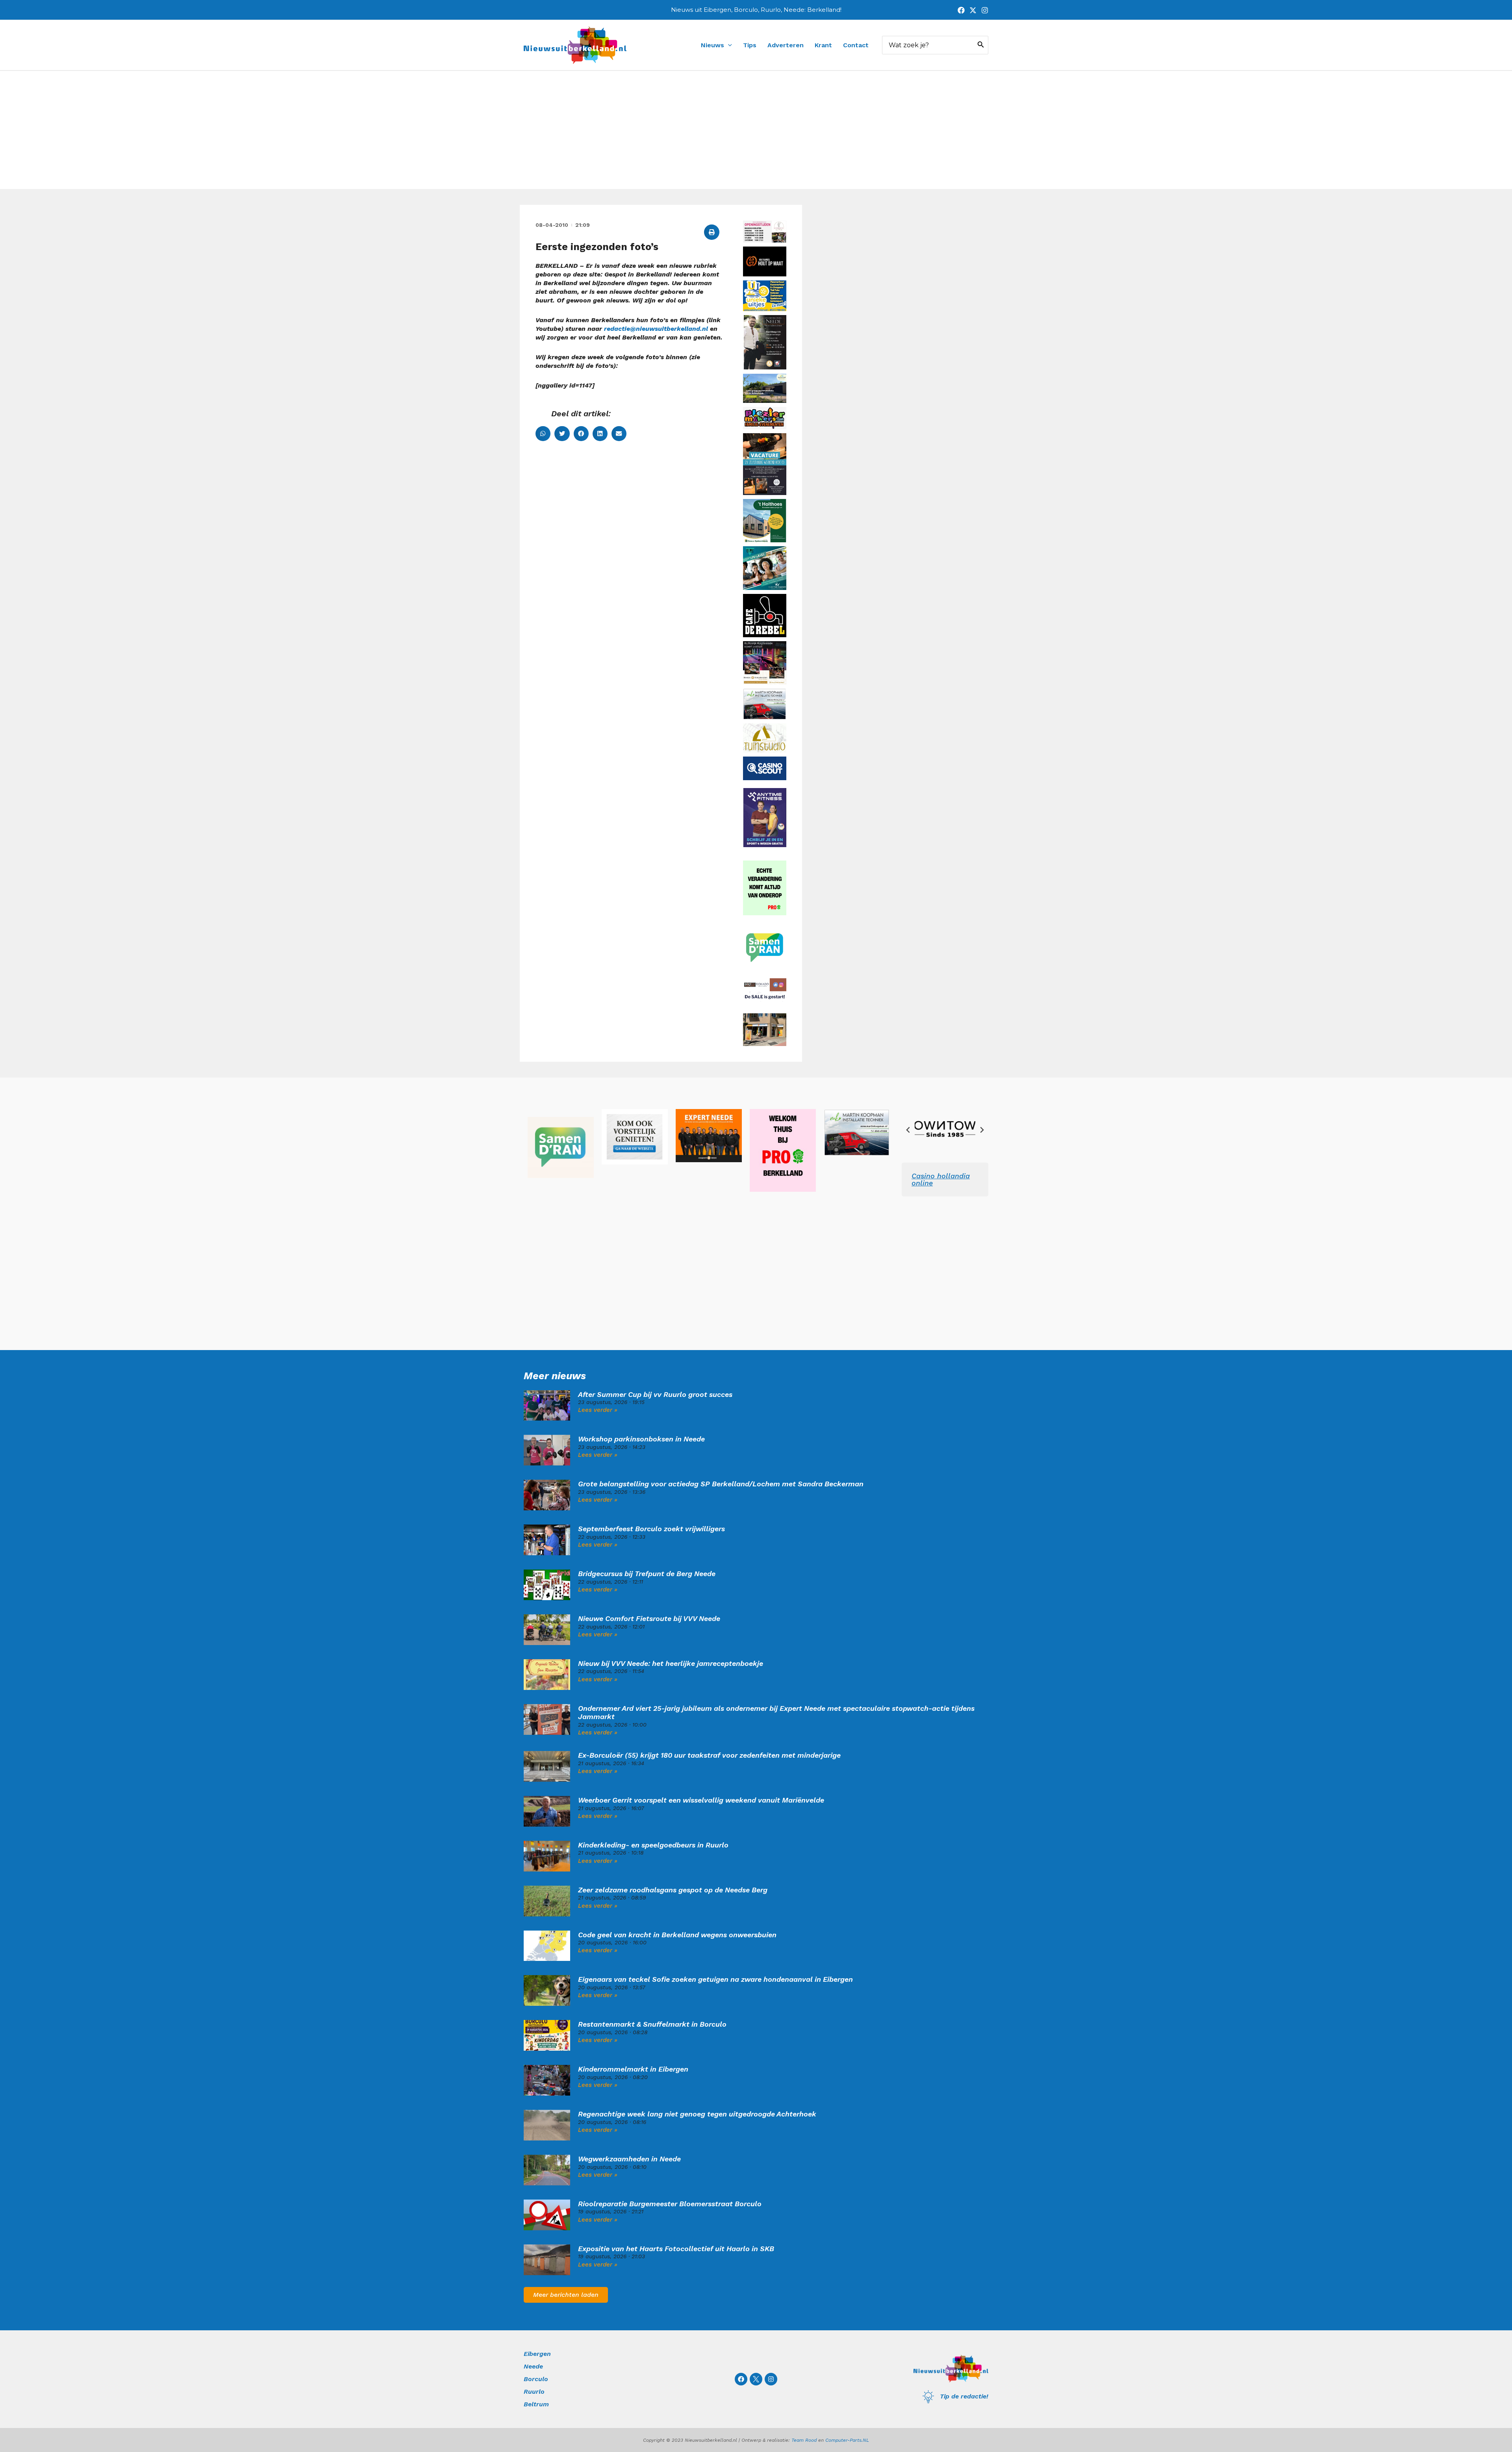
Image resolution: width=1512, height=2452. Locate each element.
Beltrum (536, 2404)
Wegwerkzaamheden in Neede (629, 2159)
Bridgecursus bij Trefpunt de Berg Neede (647, 1574)
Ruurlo (534, 2392)
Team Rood (804, 2440)
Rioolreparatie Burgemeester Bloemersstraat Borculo (670, 2204)
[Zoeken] (981, 45)
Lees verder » (598, 1410)
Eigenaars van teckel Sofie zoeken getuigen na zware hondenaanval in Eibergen (715, 1979)
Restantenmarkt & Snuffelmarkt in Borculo (652, 2024)
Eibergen (537, 2354)
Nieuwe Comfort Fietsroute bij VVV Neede (649, 1618)
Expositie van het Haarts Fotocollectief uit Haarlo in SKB (676, 2249)
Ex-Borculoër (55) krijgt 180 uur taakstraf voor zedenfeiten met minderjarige (709, 1755)
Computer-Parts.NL (847, 2440)
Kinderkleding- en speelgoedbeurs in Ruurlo (653, 1845)
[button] (712, 232)
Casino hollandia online (941, 1179)
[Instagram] (985, 10)
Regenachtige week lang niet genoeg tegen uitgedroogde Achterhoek (697, 2114)
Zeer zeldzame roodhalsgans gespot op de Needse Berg (673, 1890)
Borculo (536, 2379)
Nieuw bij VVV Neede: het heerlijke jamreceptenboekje (671, 1663)
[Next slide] (982, 1130)
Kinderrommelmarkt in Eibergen (633, 2069)
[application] (728, 45)
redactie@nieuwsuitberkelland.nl (656, 329)
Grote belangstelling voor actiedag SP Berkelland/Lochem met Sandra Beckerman (721, 1484)
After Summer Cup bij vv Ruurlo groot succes (655, 1394)
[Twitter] (973, 10)
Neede (533, 2366)
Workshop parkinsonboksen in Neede (641, 1439)
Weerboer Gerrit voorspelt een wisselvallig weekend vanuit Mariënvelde (701, 1800)
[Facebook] (961, 10)
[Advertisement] (756, 130)
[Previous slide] (908, 1130)
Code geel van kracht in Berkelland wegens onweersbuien (677, 1935)
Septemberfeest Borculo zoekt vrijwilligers (651, 1529)
